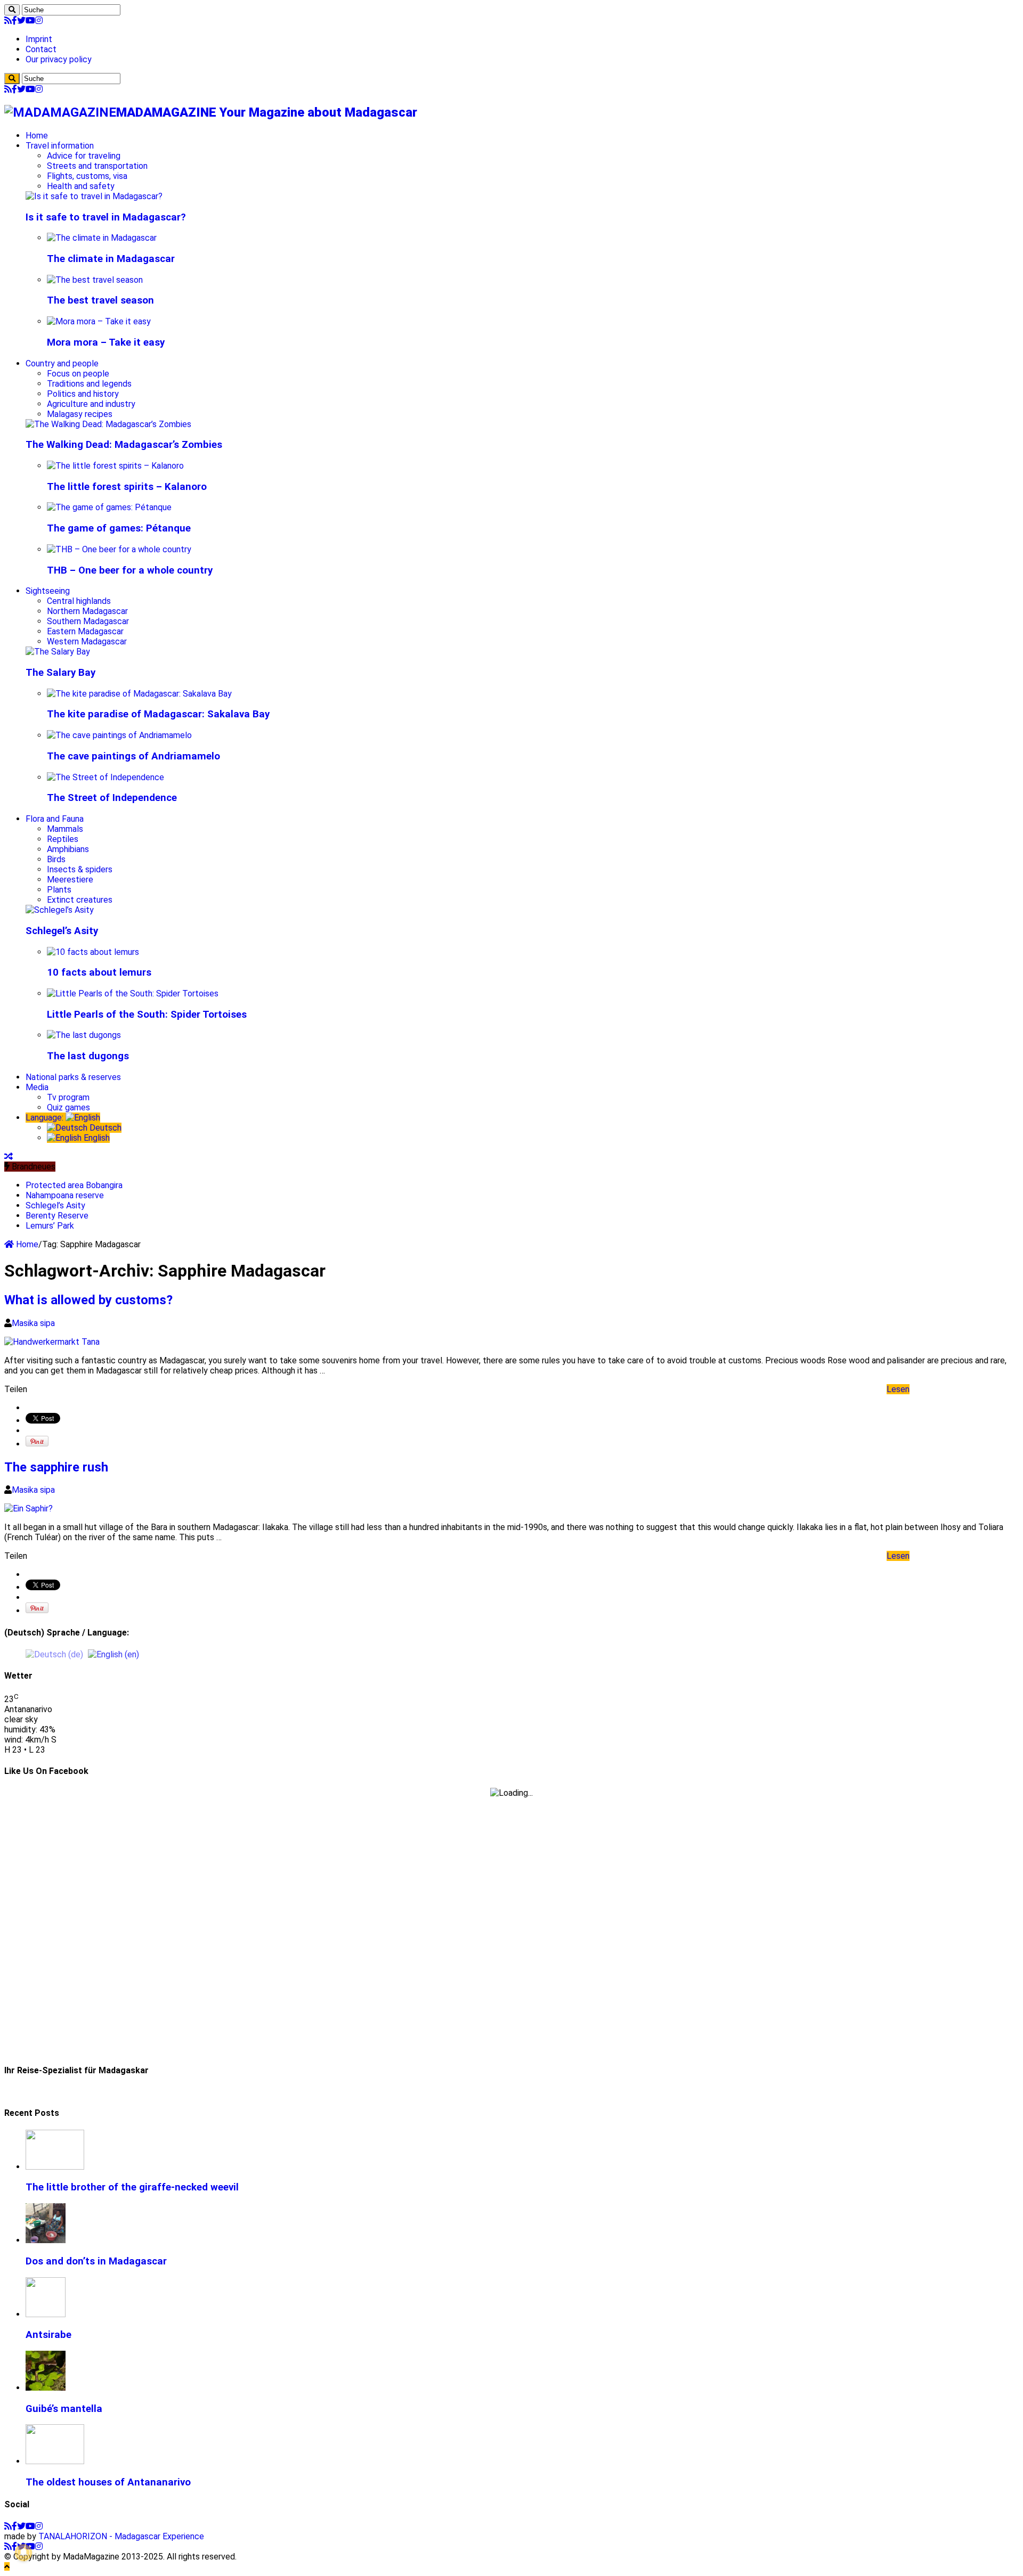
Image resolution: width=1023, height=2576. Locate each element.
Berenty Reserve (57, 1216)
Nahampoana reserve (65, 1195)
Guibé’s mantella (64, 2409)
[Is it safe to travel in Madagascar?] (94, 196)
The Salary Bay (60, 673)
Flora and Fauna (55, 819)
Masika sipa (33, 1323)
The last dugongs (88, 1056)
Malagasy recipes (80, 414)
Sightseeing (48, 591)
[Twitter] (21, 21)
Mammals (65, 829)
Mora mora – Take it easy (106, 342)
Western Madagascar (87, 641)
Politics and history (83, 394)
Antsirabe (48, 2335)
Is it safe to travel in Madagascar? (106, 217)
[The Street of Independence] (105, 777)
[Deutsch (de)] (54, 1654)
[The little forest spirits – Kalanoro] (115, 466)
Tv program (68, 1097)
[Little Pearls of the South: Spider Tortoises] (133, 993)
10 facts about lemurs (99, 972)
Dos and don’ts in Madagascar (96, 2261)
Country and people (62, 363)
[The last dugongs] (84, 1035)
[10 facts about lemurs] (93, 952)
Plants (59, 890)
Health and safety (81, 186)
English (96, 1138)
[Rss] (8, 21)
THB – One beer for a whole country (130, 570)
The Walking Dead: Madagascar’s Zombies (124, 445)
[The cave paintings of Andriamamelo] (119, 735)
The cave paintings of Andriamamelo (133, 756)
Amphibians (68, 849)
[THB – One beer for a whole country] (119, 549)
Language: (46, 1118)
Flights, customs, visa (87, 176)
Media (37, 1087)
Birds (56, 859)
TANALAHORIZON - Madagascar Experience (121, 2536)
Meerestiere (70, 880)
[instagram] (39, 21)
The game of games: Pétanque (119, 528)
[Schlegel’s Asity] (60, 910)
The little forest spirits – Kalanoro (127, 487)
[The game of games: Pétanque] (109, 507)
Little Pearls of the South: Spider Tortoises (147, 1015)
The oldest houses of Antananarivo (108, 2482)
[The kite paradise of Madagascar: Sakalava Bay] (139, 694)
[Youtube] (30, 21)
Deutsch (104, 1128)
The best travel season (100, 300)
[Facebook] (14, 21)
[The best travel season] (95, 280)
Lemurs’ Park (50, 1226)
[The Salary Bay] (58, 652)
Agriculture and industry (91, 404)
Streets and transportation (97, 166)
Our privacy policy (59, 59)
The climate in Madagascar (111, 259)
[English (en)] (113, 1654)
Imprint (39, 39)
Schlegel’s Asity (62, 931)
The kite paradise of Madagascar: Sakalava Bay (158, 714)
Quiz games (68, 1107)
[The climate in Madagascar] (102, 238)
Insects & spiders (80, 869)
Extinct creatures (80, 900)
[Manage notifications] (23, 2553)
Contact (41, 49)
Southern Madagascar (88, 621)
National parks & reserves (73, 1077)
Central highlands (79, 601)
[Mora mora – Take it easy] (99, 321)
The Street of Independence (112, 798)
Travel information (60, 146)
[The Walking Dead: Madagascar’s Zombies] (108, 424)
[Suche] (12, 10)
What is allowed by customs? (88, 1300)
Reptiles (63, 839)
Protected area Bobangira (74, 1185)
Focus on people (78, 374)
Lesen (898, 1389)
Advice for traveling (84, 156)
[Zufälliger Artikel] (9, 1156)
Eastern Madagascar (85, 631)
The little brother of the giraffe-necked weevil (132, 2187)
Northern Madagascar (87, 611)
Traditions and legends (89, 384)
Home (37, 136)
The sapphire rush (56, 1467)
